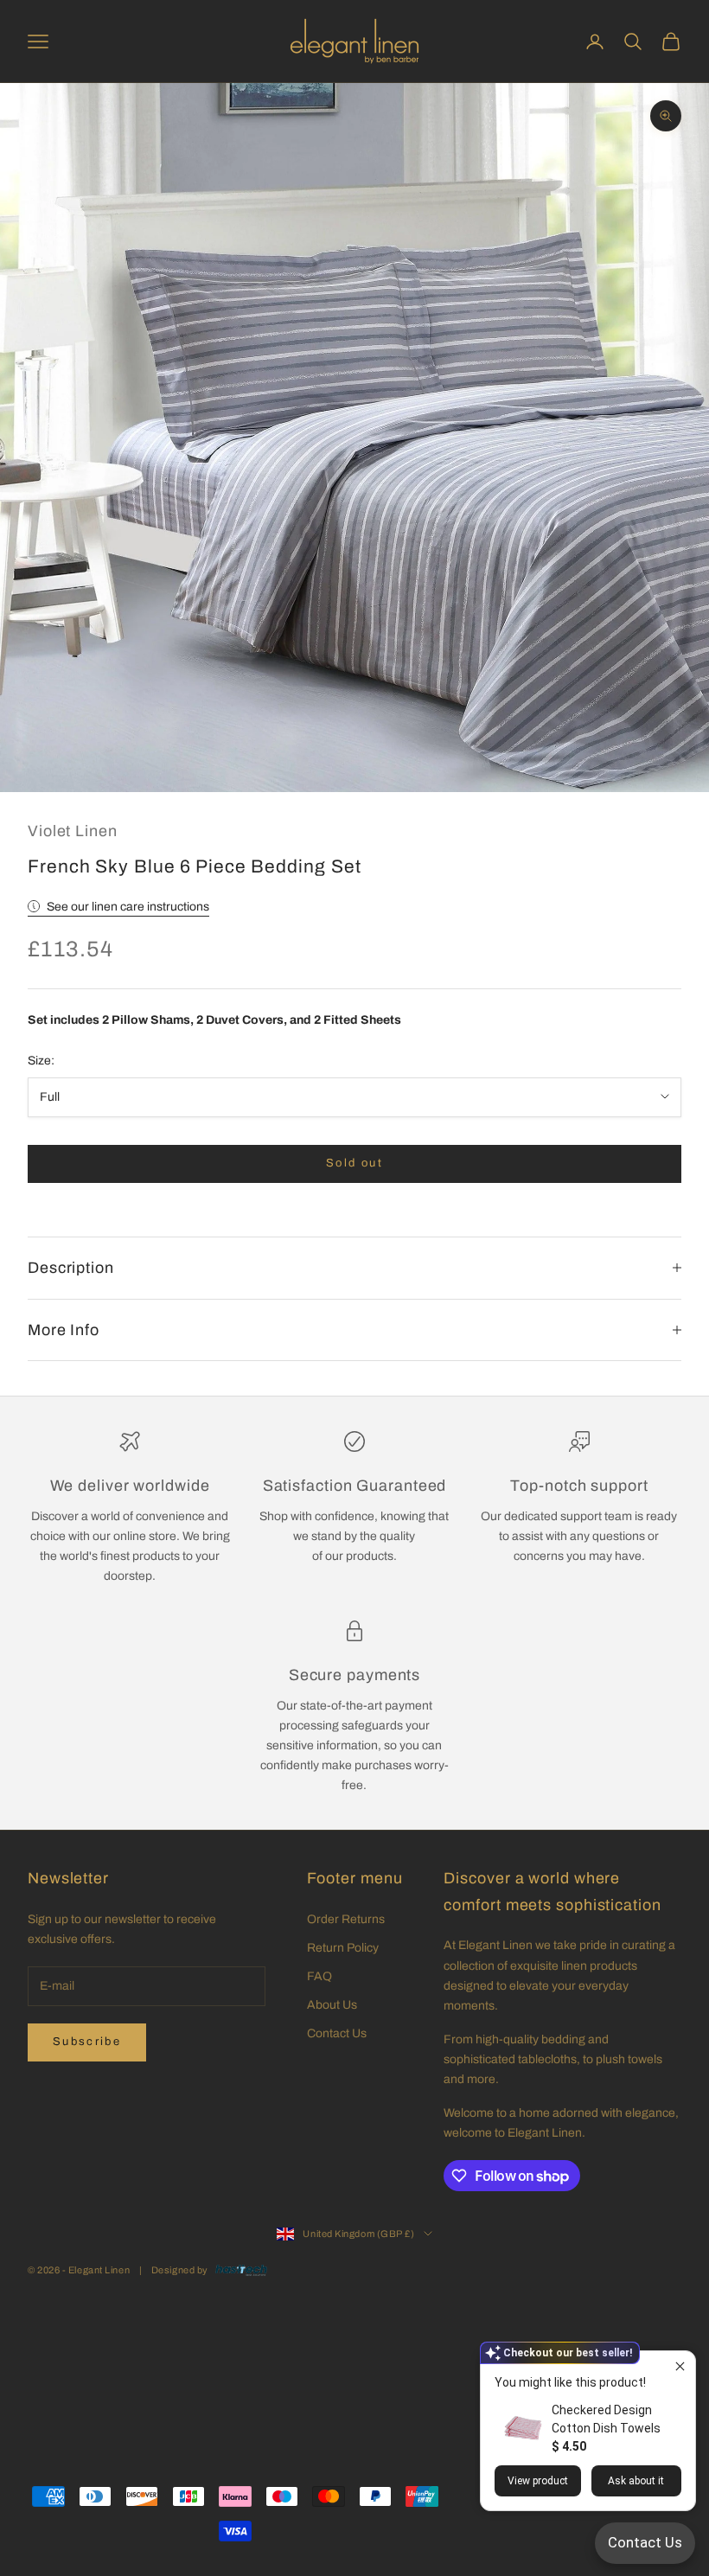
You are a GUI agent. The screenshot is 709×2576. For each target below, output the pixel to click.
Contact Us (337, 2033)
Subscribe (87, 2042)
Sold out (354, 1163)
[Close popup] (680, 2366)
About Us (332, 2005)
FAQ (319, 1976)
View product (538, 2481)
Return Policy (343, 1948)
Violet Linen (73, 831)
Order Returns (346, 1919)
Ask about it (636, 2481)
